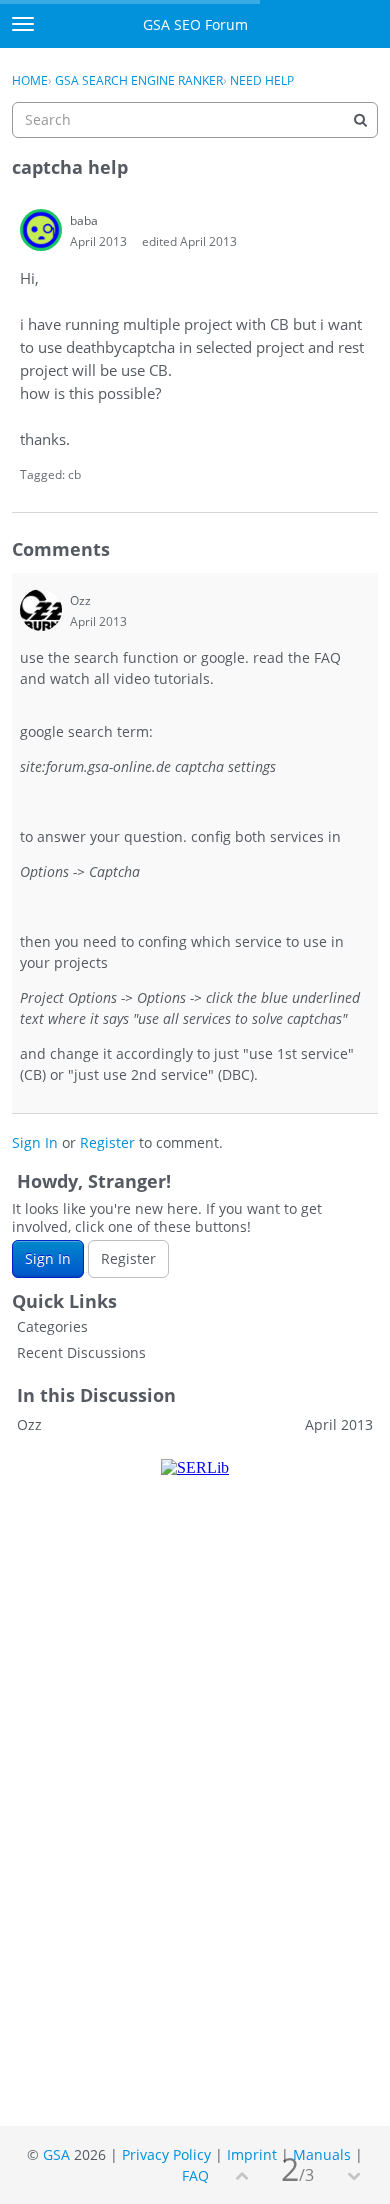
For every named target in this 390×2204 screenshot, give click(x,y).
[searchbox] (195, 120)
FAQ (195, 2175)
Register (107, 1142)
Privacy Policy (166, 2154)
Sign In (35, 1142)
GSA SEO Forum (195, 24)
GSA (56, 2154)
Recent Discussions (81, 1352)
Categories (52, 1326)
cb (74, 474)
